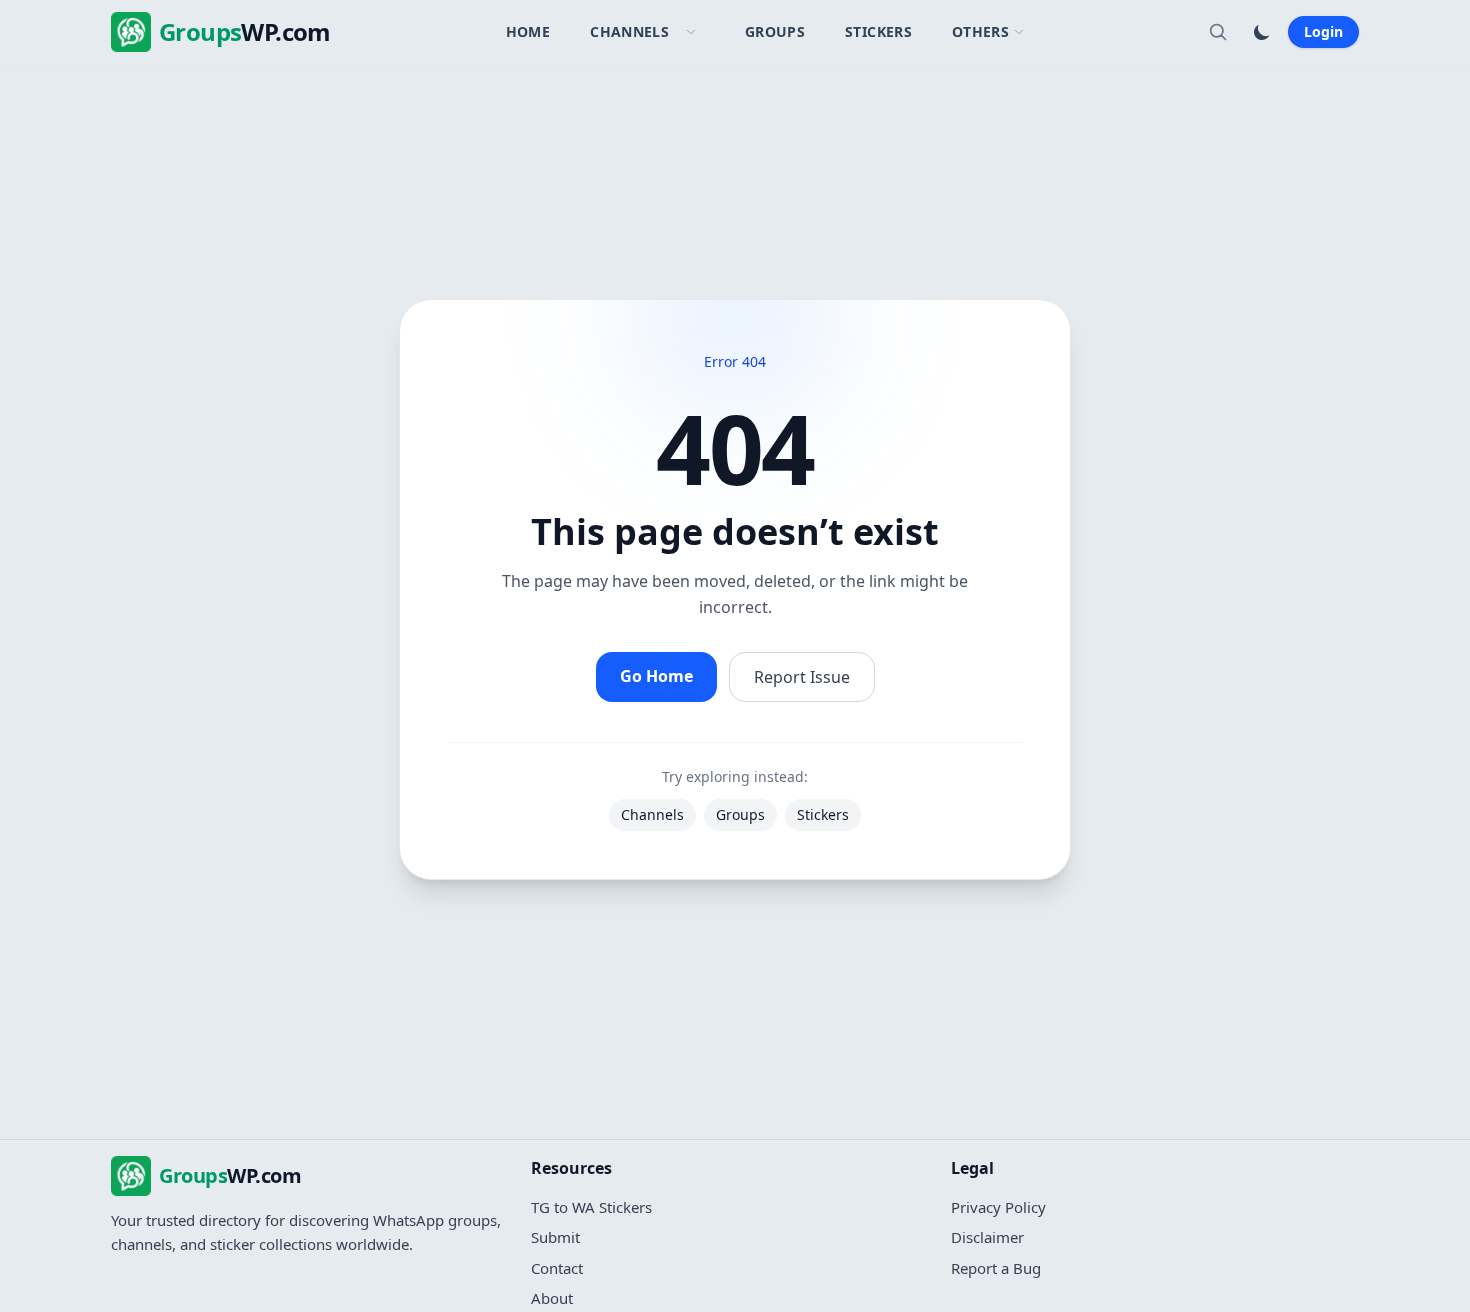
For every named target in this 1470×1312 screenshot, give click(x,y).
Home (528, 31)
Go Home (656, 676)
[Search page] (1218, 32)
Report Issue (802, 677)
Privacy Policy (998, 1207)
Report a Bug (996, 1268)
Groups (775, 31)
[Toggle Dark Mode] (1262, 32)
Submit (555, 1237)
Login (1323, 31)
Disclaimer (987, 1237)
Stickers (878, 31)
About (552, 1298)
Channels (629, 31)
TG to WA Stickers (591, 1207)
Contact (557, 1268)
